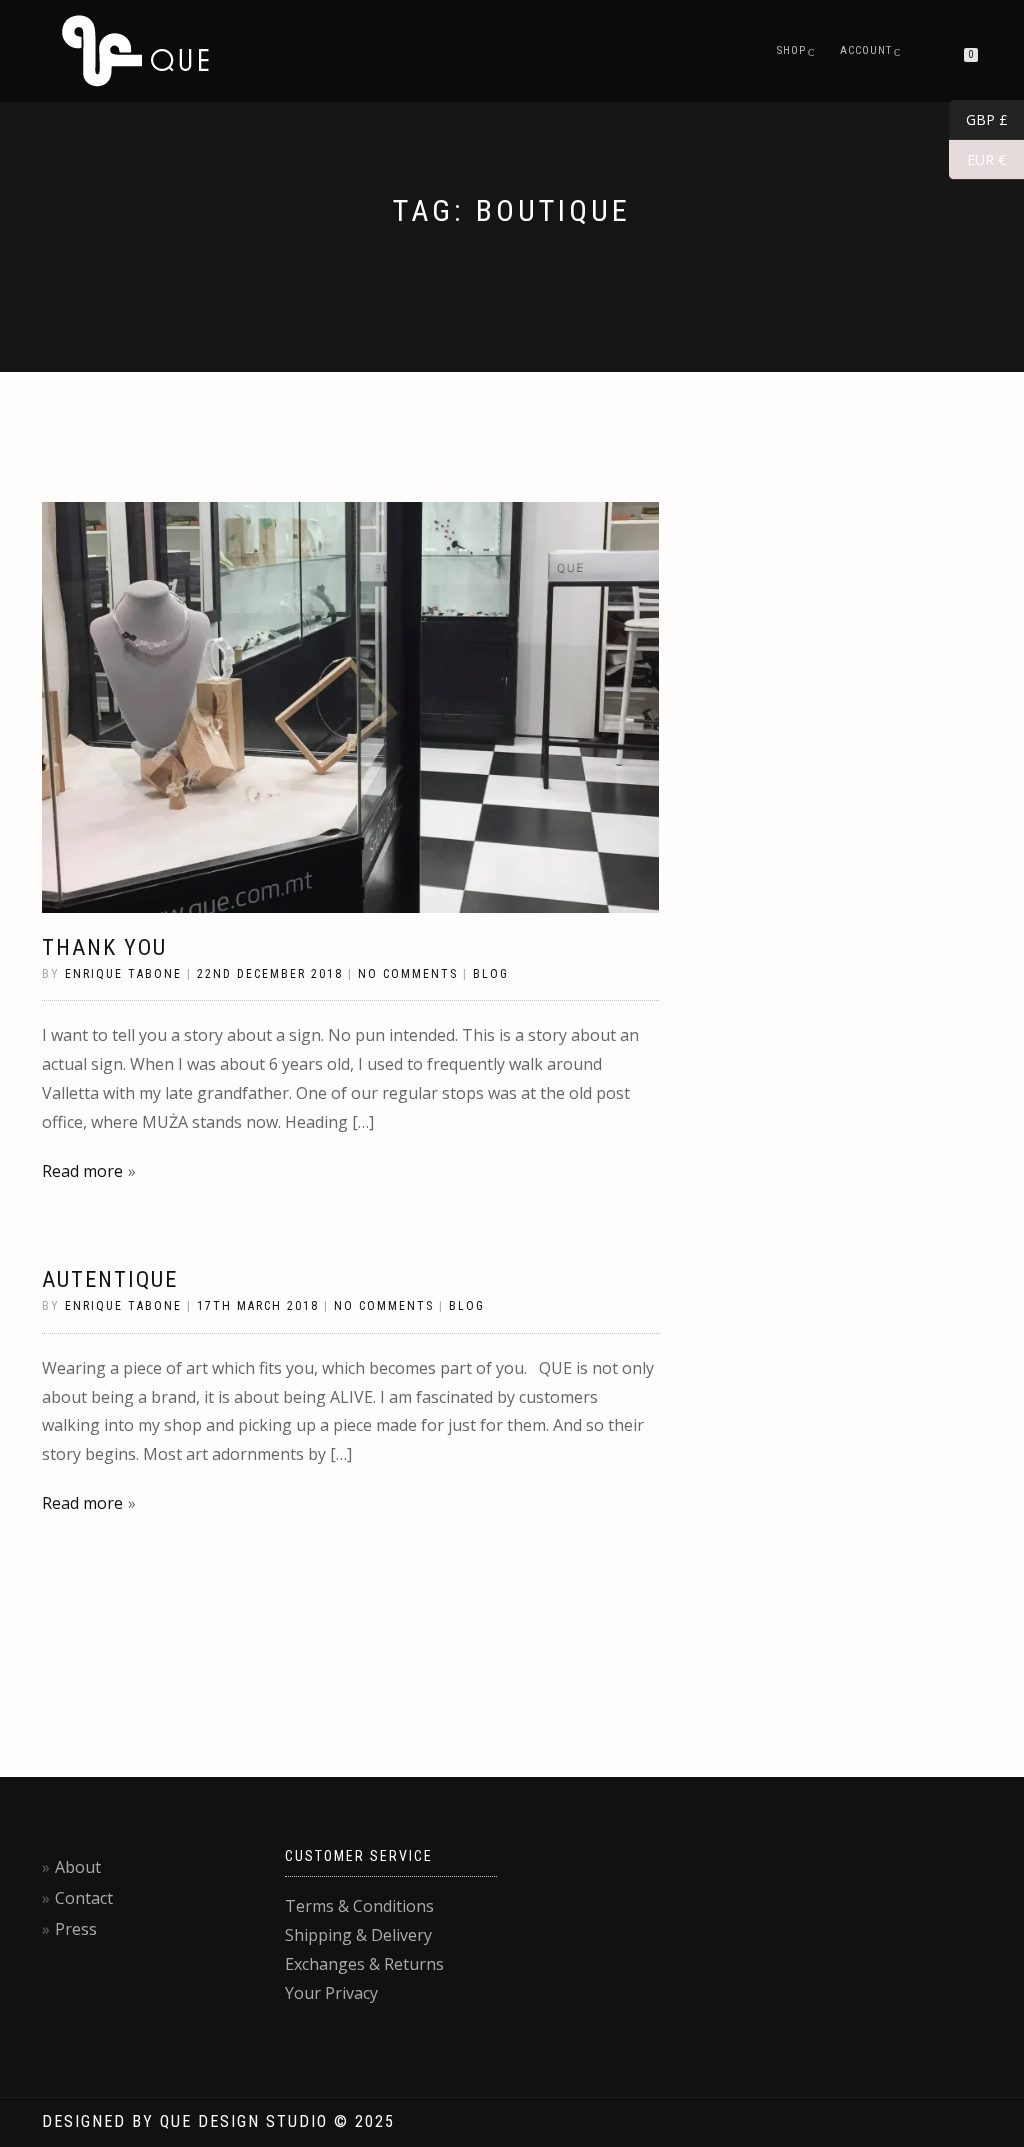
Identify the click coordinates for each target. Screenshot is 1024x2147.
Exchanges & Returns (364, 1964)
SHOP (791, 50)
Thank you (104, 947)
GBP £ (978, 120)
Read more (82, 1171)
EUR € (977, 160)
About (78, 1867)
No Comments (408, 974)
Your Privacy (331, 1993)
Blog (491, 974)
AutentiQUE (110, 1279)
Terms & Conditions (359, 1906)
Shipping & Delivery (358, 1935)
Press (76, 1929)
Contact (84, 1898)
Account (866, 50)
